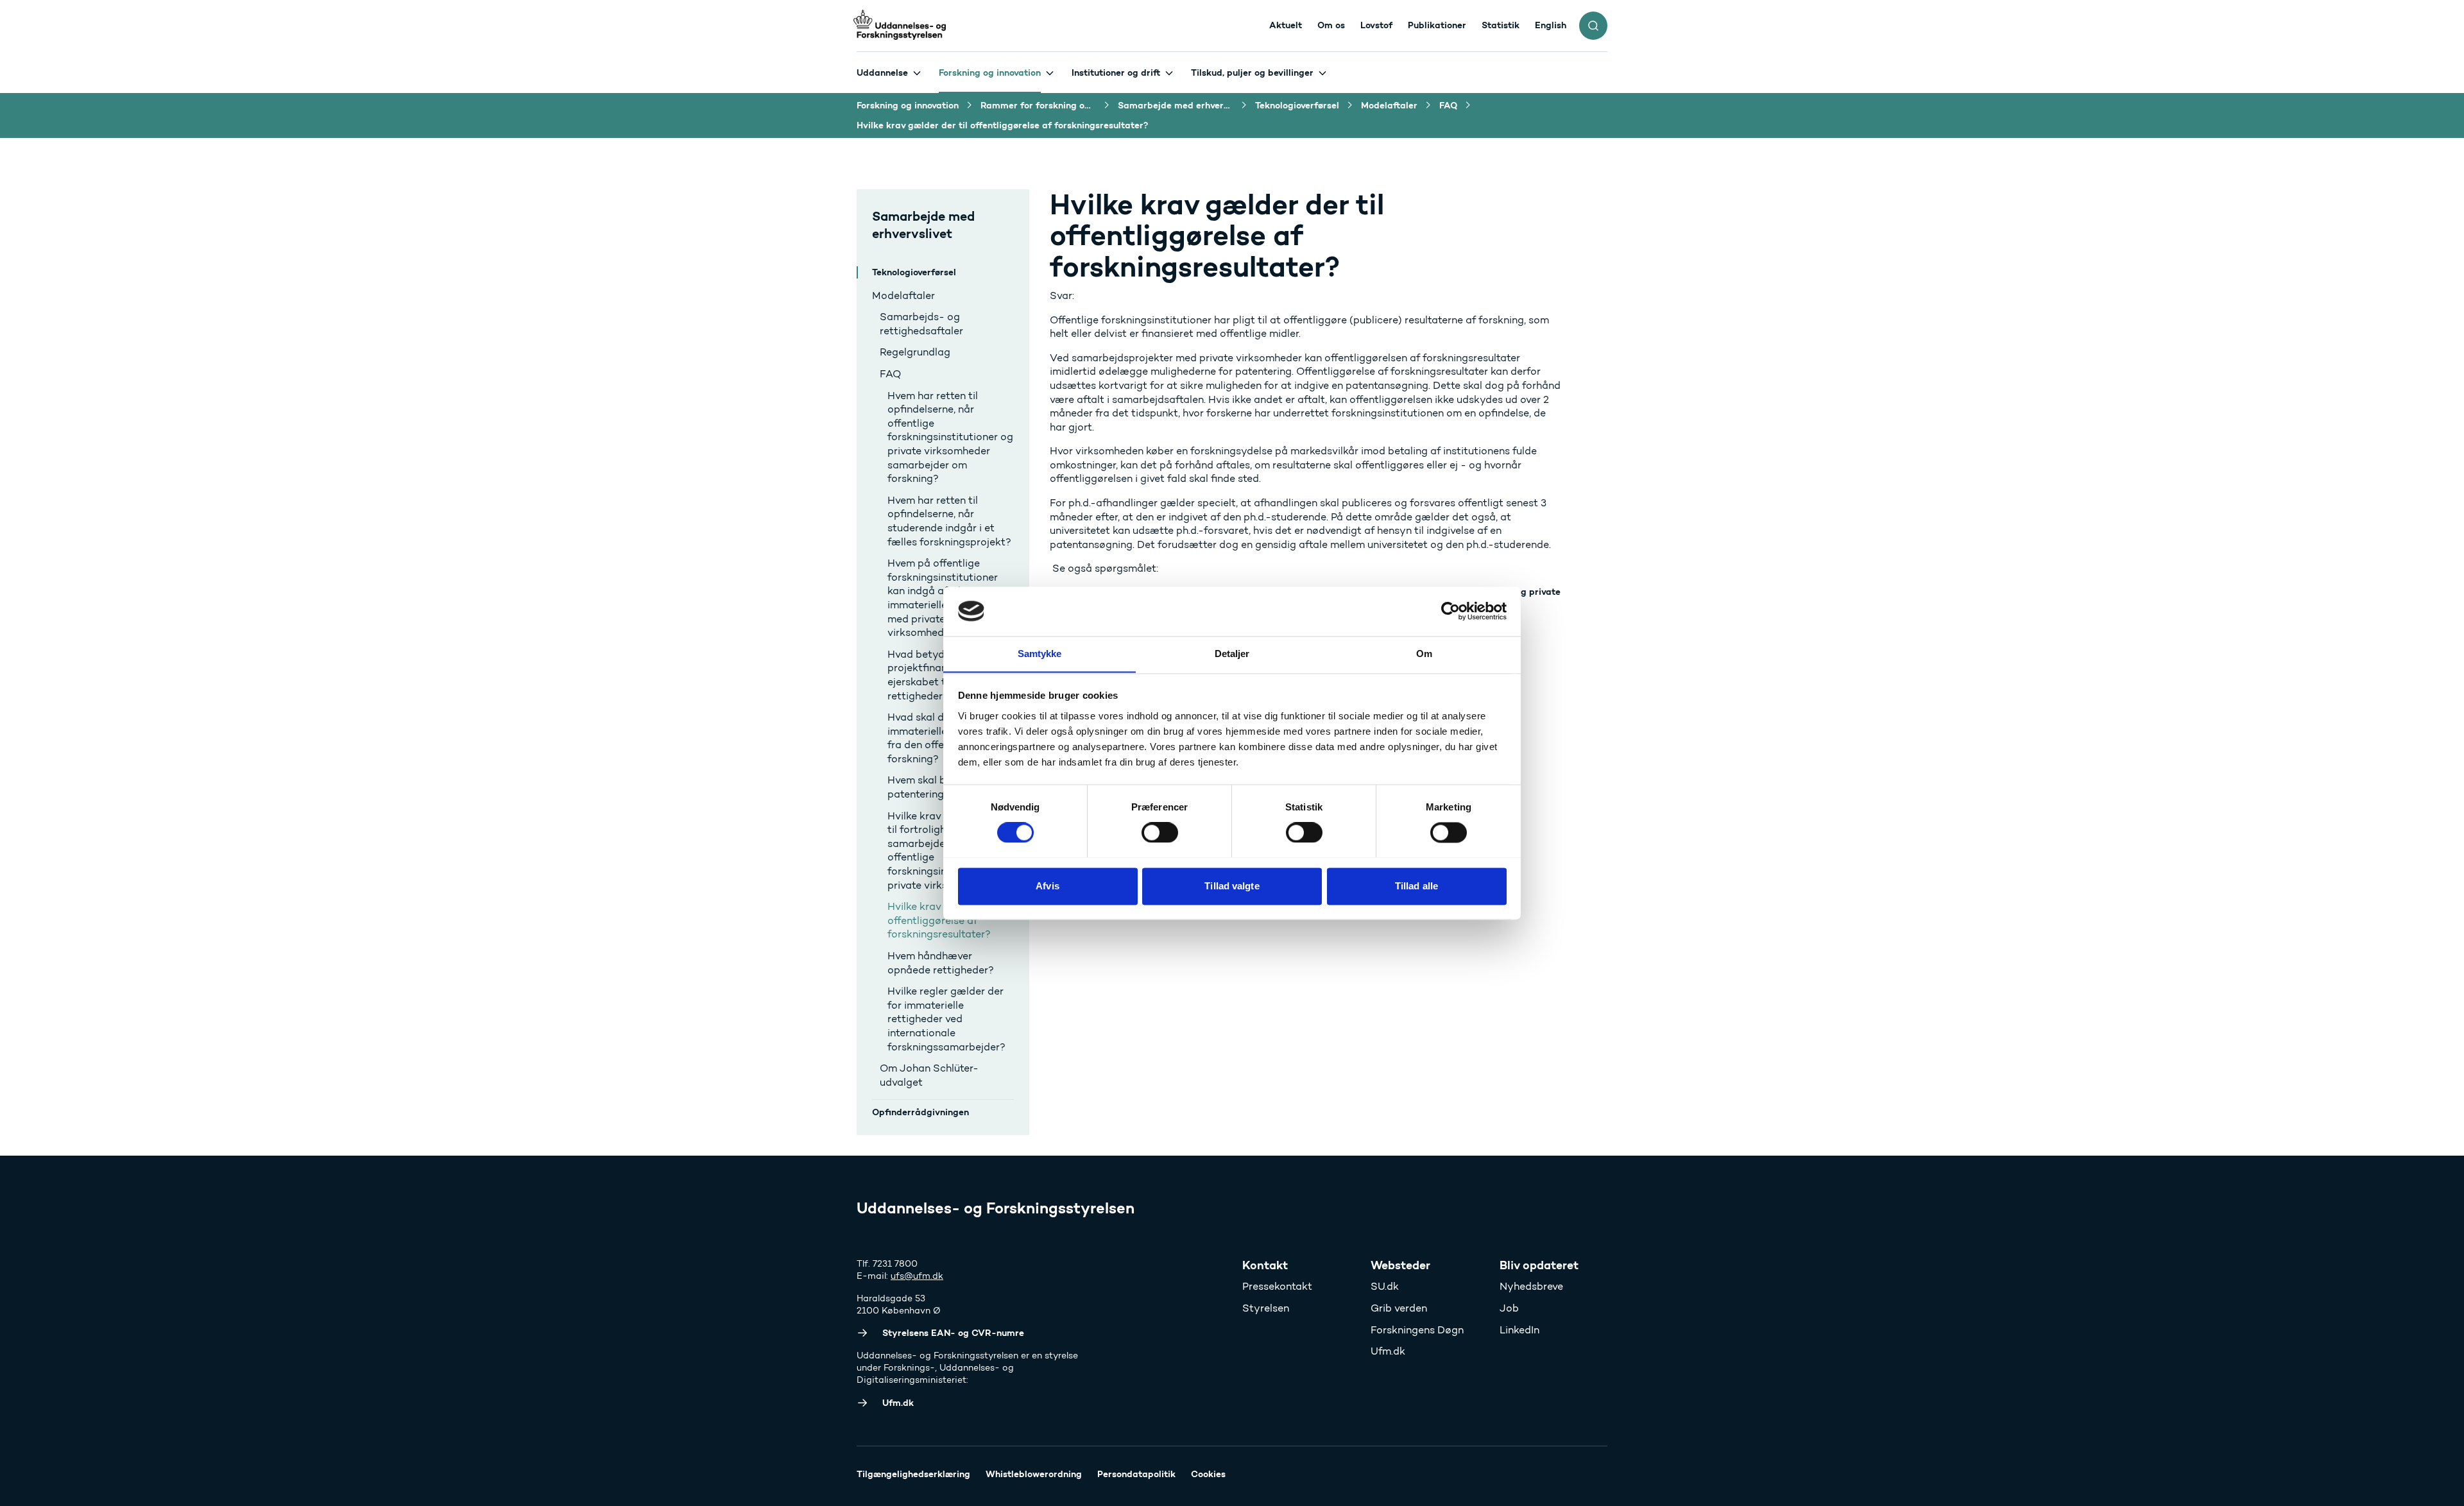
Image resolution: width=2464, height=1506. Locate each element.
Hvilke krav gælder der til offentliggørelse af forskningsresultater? (948, 920)
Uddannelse (882, 73)
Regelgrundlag (915, 352)
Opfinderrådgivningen (920, 1112)
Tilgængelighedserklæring (913, 1474)
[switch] (1160, 832)
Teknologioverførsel (914, 272)
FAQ (890, 374)
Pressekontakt (1277, 1286)
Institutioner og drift (1116, 73)
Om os (1331, 25)
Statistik (1501, 25)
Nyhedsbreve (1531, 1286)
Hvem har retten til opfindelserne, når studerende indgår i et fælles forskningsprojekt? (949, 521)
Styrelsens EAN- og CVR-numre (953, 1333)
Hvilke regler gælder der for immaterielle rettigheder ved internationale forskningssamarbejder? (946, 1019)
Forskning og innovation (990, 73)
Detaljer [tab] (1232, 654)
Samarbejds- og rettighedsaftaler (921, 324)
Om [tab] (1424, 654)
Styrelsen (1266, 1308)
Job (1509, 1308)
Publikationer (1437, 25)
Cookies (1208, 1474)
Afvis (1048, 886)
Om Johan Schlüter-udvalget (929, 1075)
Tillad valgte (1232, 886)
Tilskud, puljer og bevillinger (1252, 73)
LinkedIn (1519, 1330)
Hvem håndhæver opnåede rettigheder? (941, 963)
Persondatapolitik (1136, 1474)
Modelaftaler (903, 295)
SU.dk (1385, 1286)
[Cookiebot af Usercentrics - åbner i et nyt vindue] (1450, 611)
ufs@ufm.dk (917, 1276)
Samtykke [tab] (1040, 654)
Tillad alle (1416, 886)
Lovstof (1376, 25)
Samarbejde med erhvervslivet (923, 225)
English (1551, 25)
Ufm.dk (1388, 1351)
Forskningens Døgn (1417, 1330)
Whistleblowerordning (1034, 1474)
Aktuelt (1286, 25)
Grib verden (1399, 1308)
